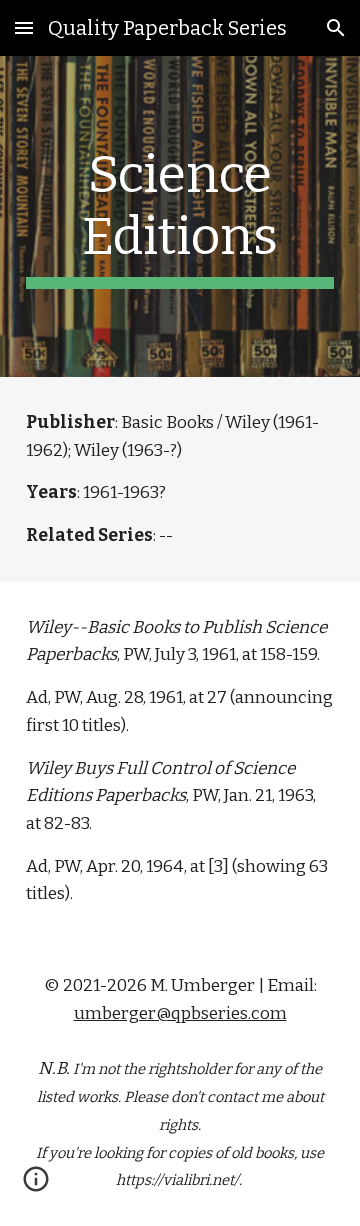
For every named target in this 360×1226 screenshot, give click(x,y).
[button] (24, 27)
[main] (180, 216)
